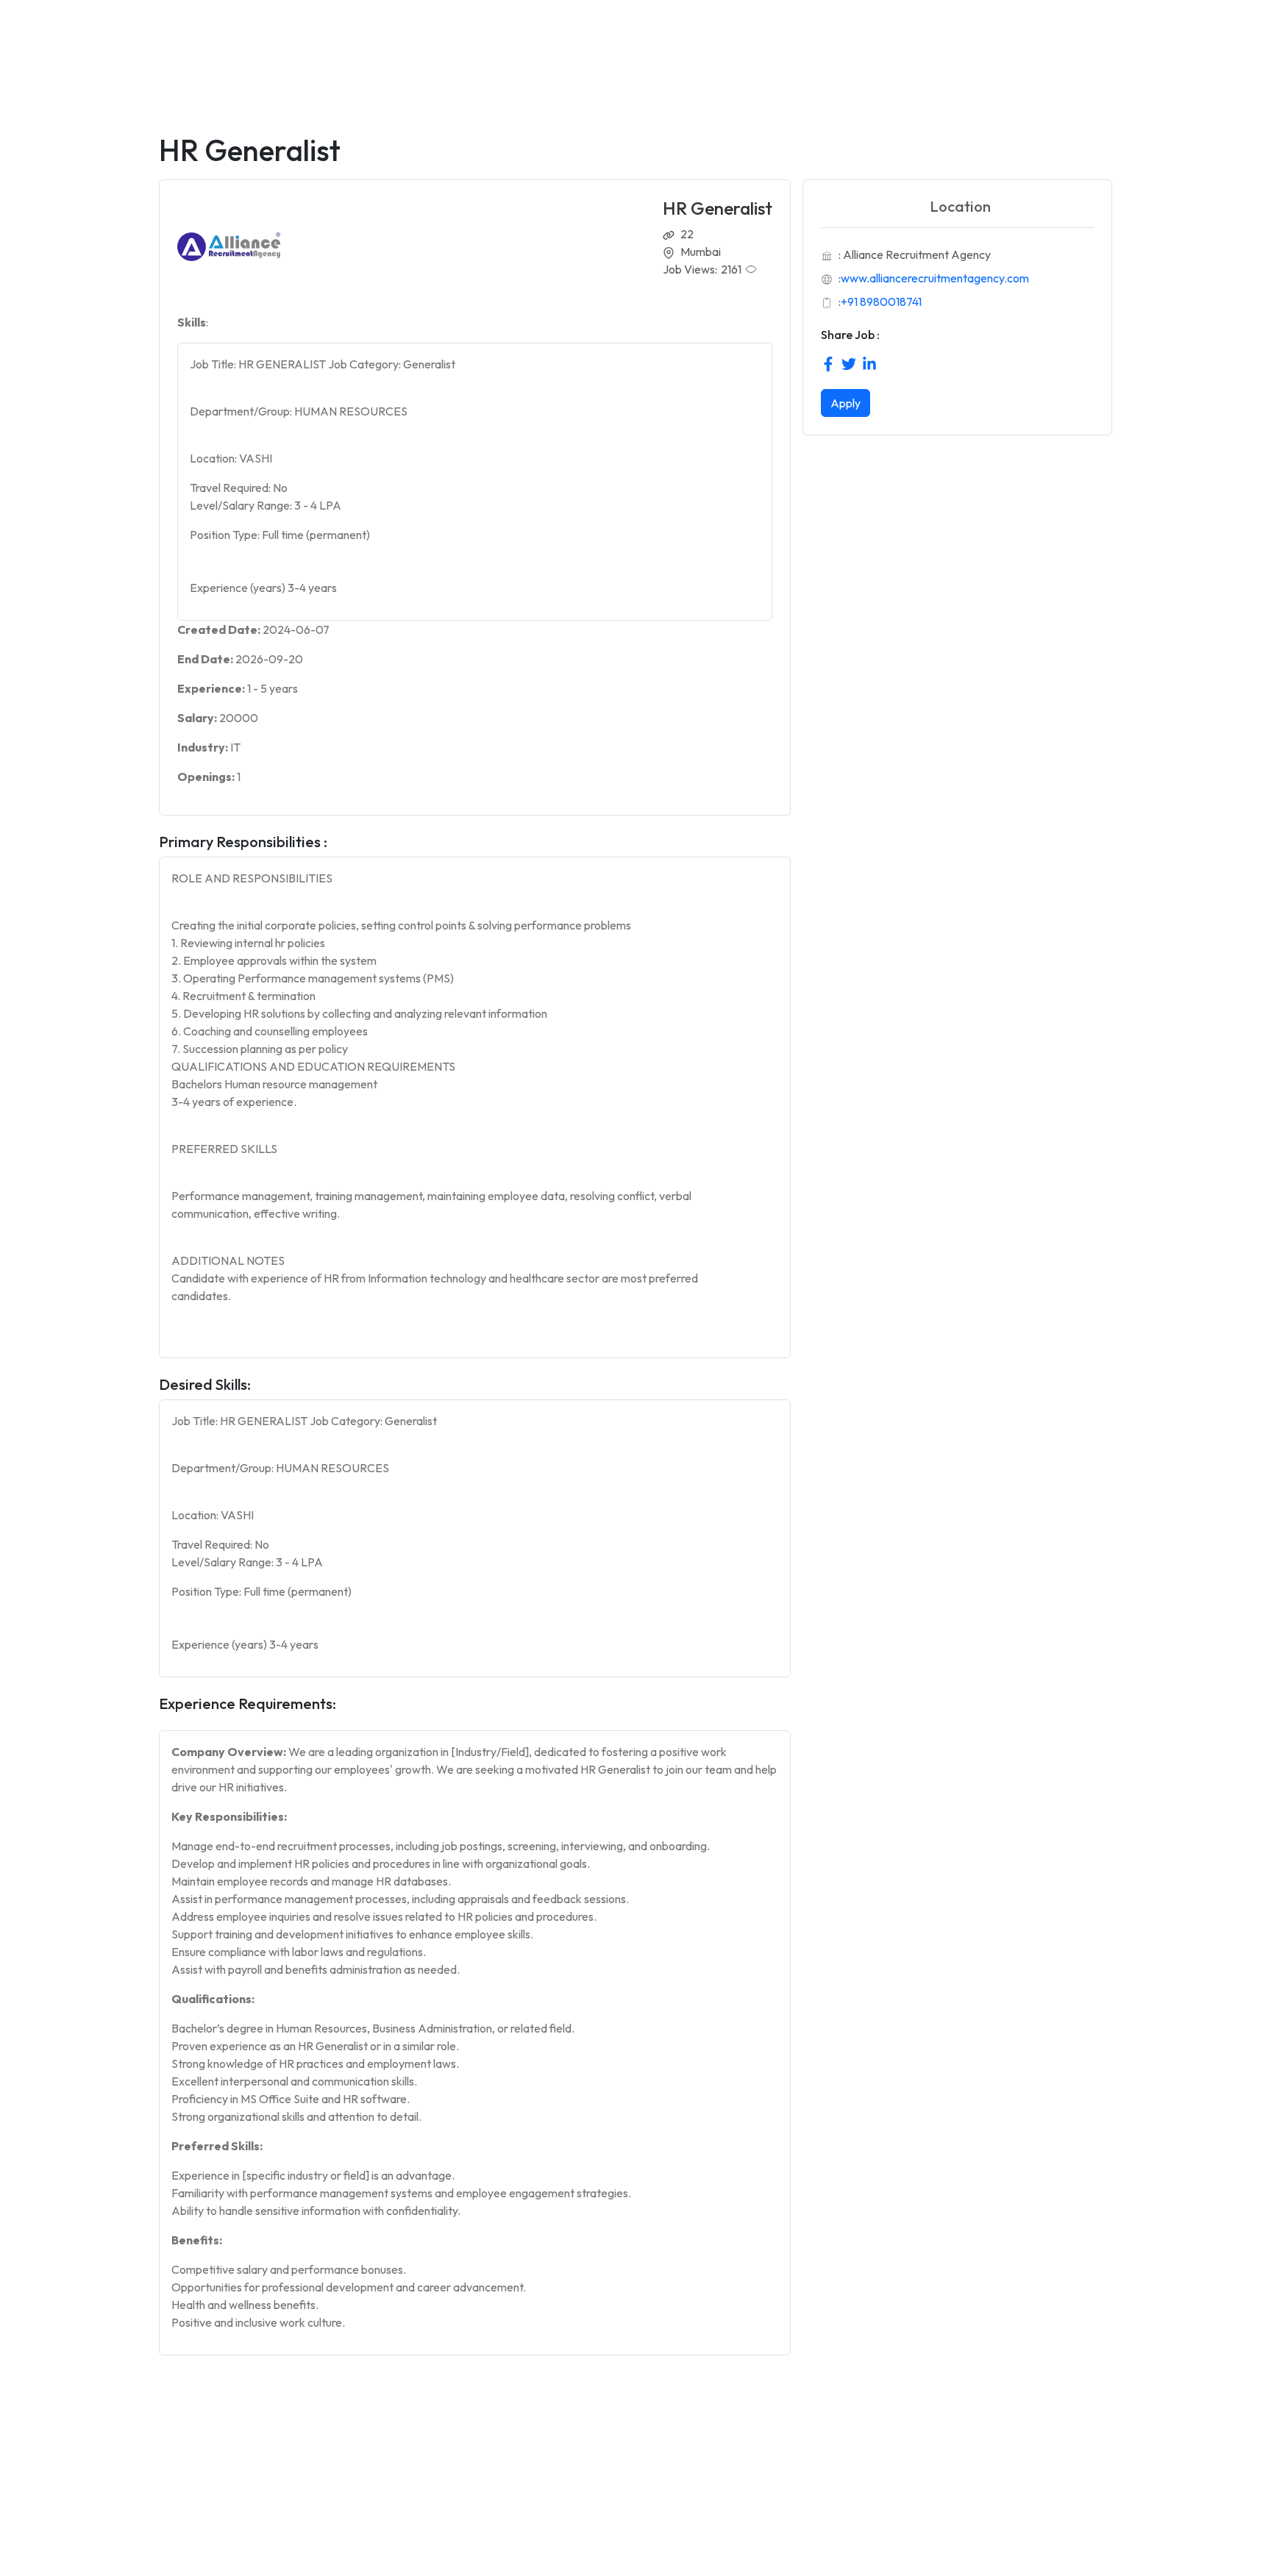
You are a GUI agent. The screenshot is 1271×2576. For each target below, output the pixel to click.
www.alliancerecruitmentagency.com (935, 278)
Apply (845, 403)
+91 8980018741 (881, 302)
